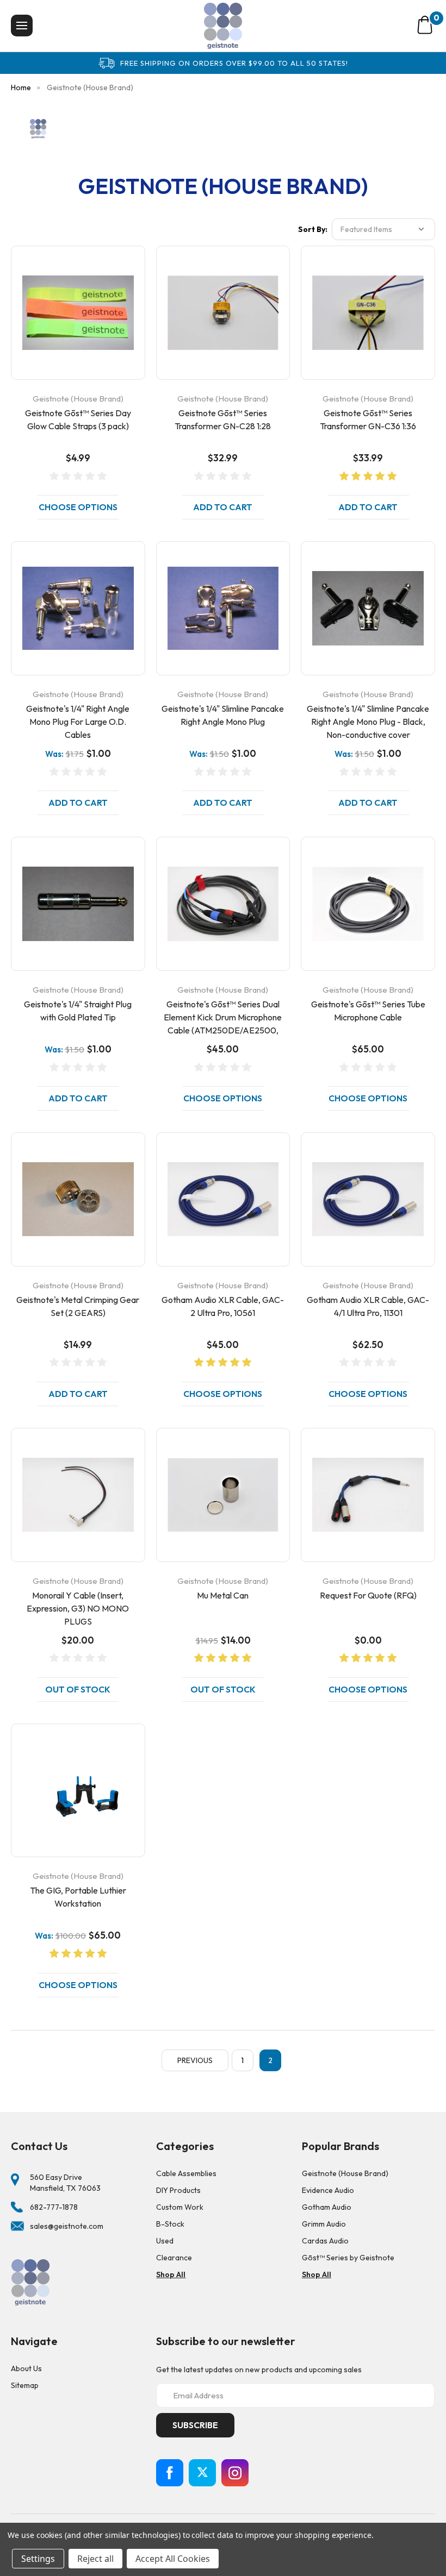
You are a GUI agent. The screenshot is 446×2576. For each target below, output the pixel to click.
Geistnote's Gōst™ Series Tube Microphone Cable (368, 1011)
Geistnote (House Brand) (345, 2173)
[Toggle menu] (22, 26)
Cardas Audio (325, 2241)
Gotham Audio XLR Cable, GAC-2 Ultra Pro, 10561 (223, 1306)
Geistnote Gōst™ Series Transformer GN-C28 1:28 (223, 419)
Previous (195, 2060)
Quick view (78, 299)
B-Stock (170, 2224)
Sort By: (313, 229)
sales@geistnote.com (67, 2226)
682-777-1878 (54, 2207)
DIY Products (178, 2190)
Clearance (174, 2258)
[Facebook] (170, 2473)
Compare (74, 326)
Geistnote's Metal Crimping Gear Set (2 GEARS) (78, 1306)
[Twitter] (202, 2473)
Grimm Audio (324, 2224)
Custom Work (180, 2207)
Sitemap (25, 2385)
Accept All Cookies (173, 2559)
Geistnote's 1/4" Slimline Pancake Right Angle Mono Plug (223, 715)
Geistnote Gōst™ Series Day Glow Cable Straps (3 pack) (78, 419)
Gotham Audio (327, 2207)
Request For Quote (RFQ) (368, 1595)
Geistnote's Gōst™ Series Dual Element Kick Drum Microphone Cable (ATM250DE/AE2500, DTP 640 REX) (223, 1024)
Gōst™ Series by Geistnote (348, 2258)
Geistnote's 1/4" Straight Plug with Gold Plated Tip (78, 1011)
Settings (38, 2559)
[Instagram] (235, 2473)
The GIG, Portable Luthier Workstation (78, 1897)
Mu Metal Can (223, 1595)
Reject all (95, 2559)
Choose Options (78, 507)
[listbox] (383, 229)
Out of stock (78, 1689)
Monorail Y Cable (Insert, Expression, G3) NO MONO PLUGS (78, 1608)
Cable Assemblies (186, 2173)
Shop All (171, 2274)
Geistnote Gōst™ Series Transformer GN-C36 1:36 (368, 419)
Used (165, 2241)
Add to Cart (223, 507)
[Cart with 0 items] (425, 25)
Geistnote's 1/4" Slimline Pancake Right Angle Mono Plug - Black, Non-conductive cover (368, 722)
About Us (26, 2368)
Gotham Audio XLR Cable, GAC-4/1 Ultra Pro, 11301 (368, 1306)
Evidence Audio (328, 2190)
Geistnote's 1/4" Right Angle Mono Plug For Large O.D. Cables (78, 722)
